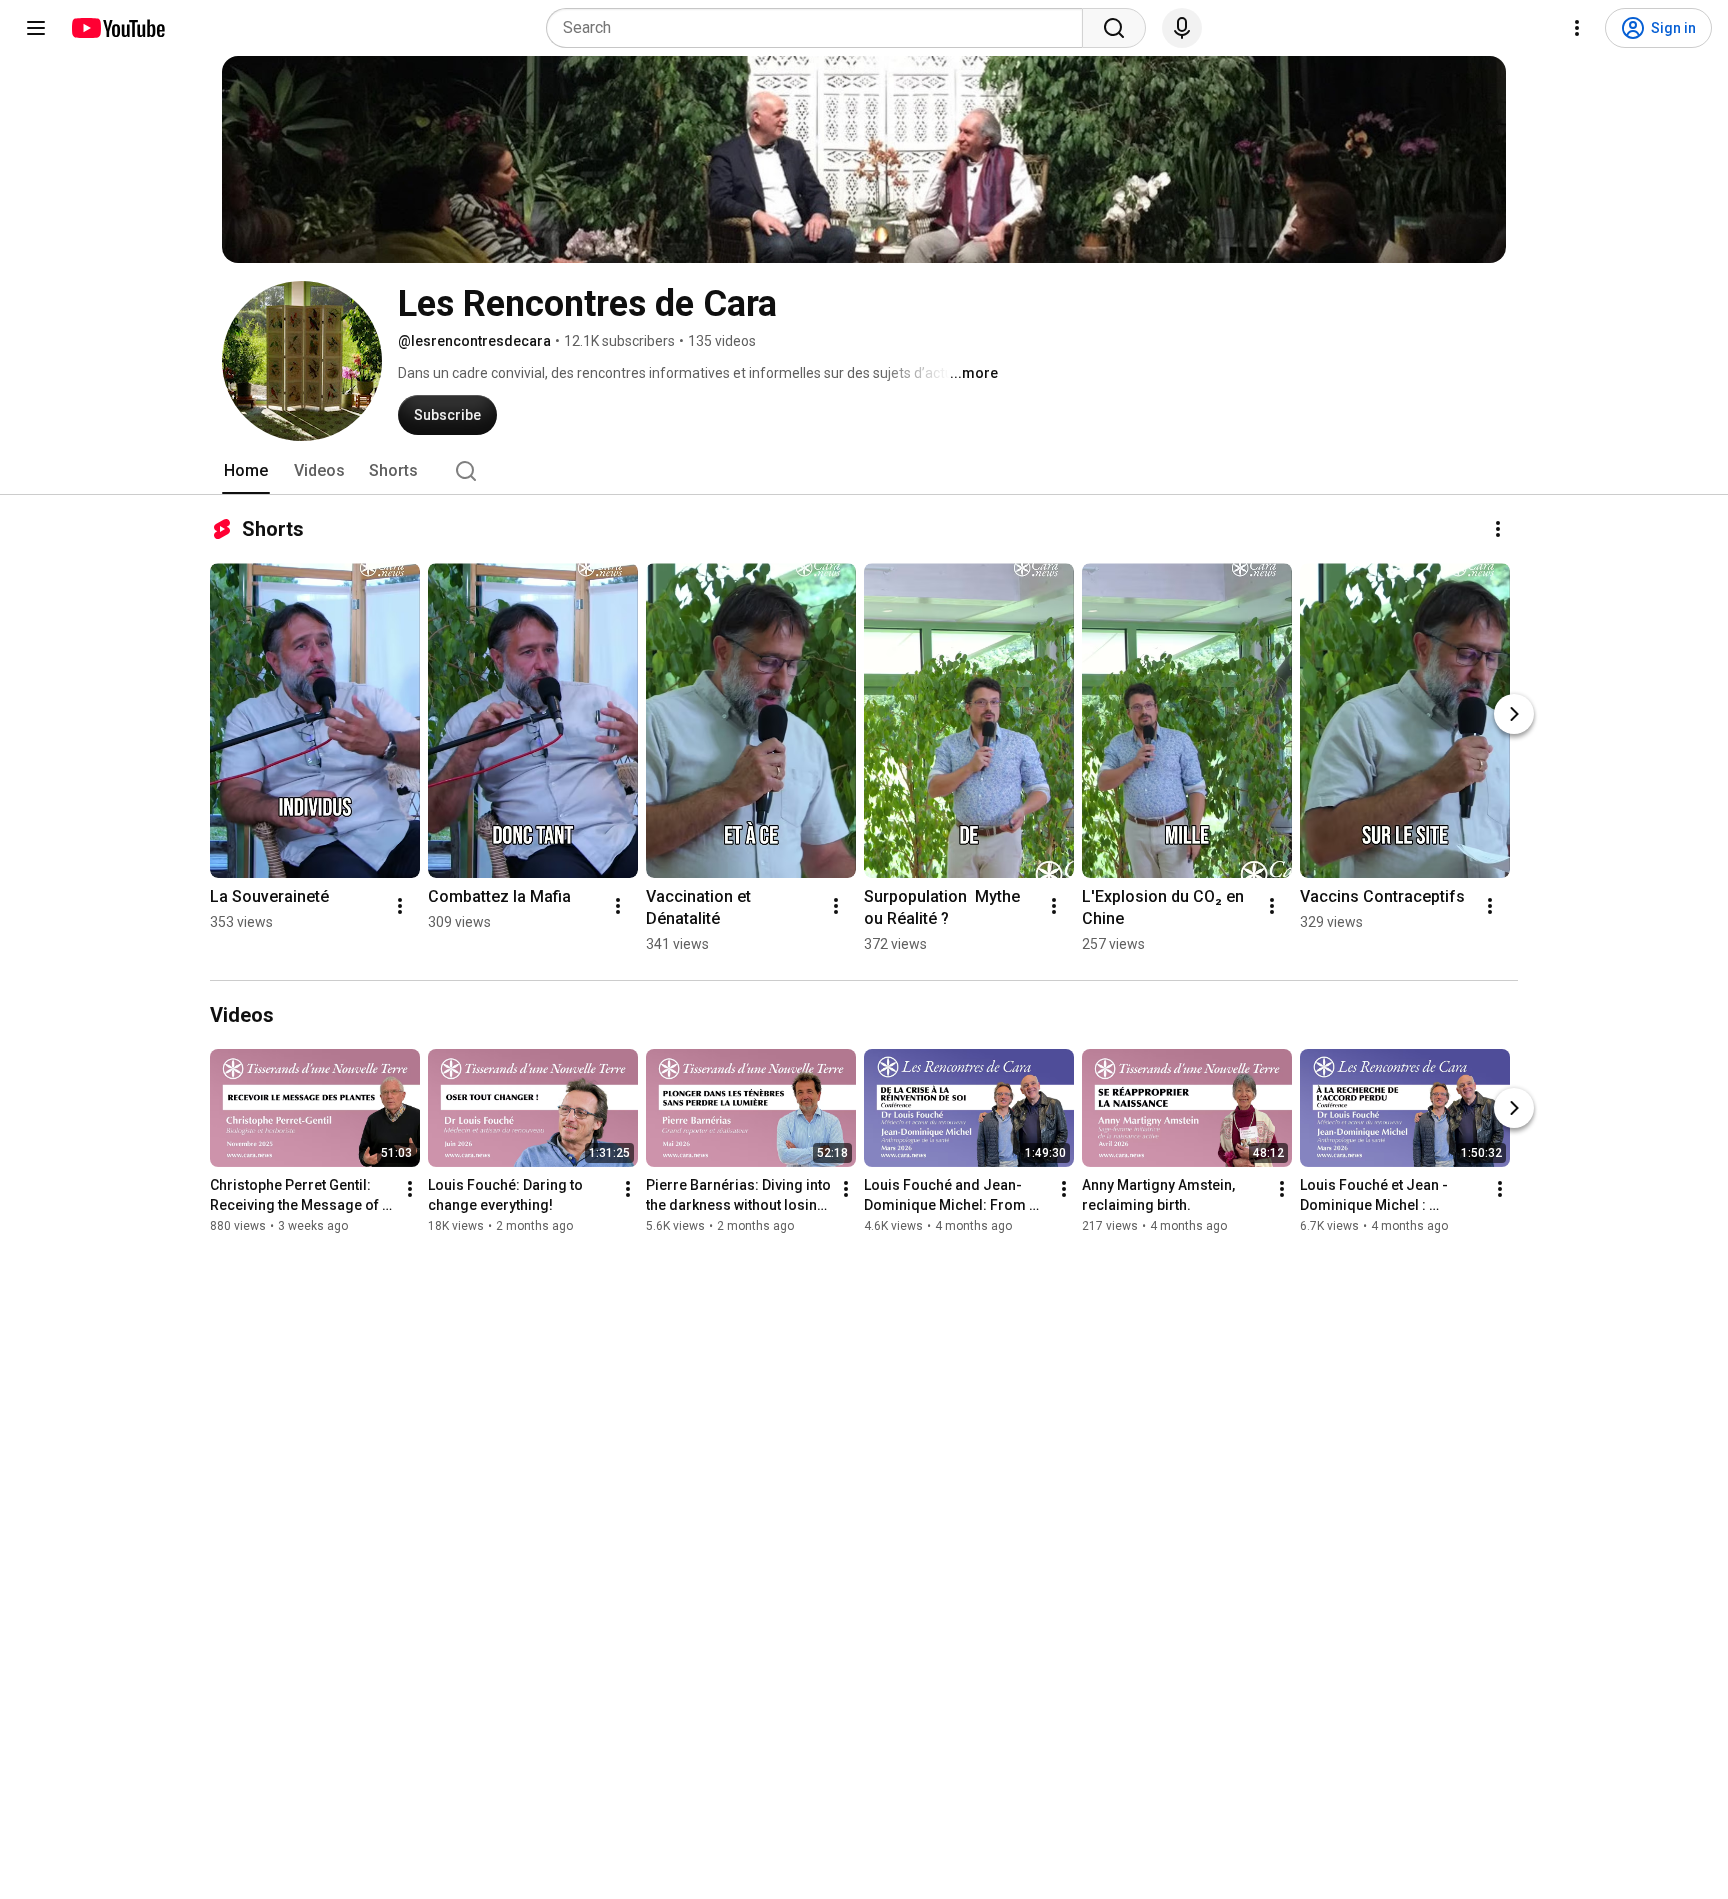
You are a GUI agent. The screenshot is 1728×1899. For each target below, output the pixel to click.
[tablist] (864, 471)
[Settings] (1577, 28)
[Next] (1514, 714)
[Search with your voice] (1182, 28)
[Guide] (36, 28)
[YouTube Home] (117, 28)
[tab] (246, 471)
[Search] (1114, 28)
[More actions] (1498, 529)
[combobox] (820, 28)
